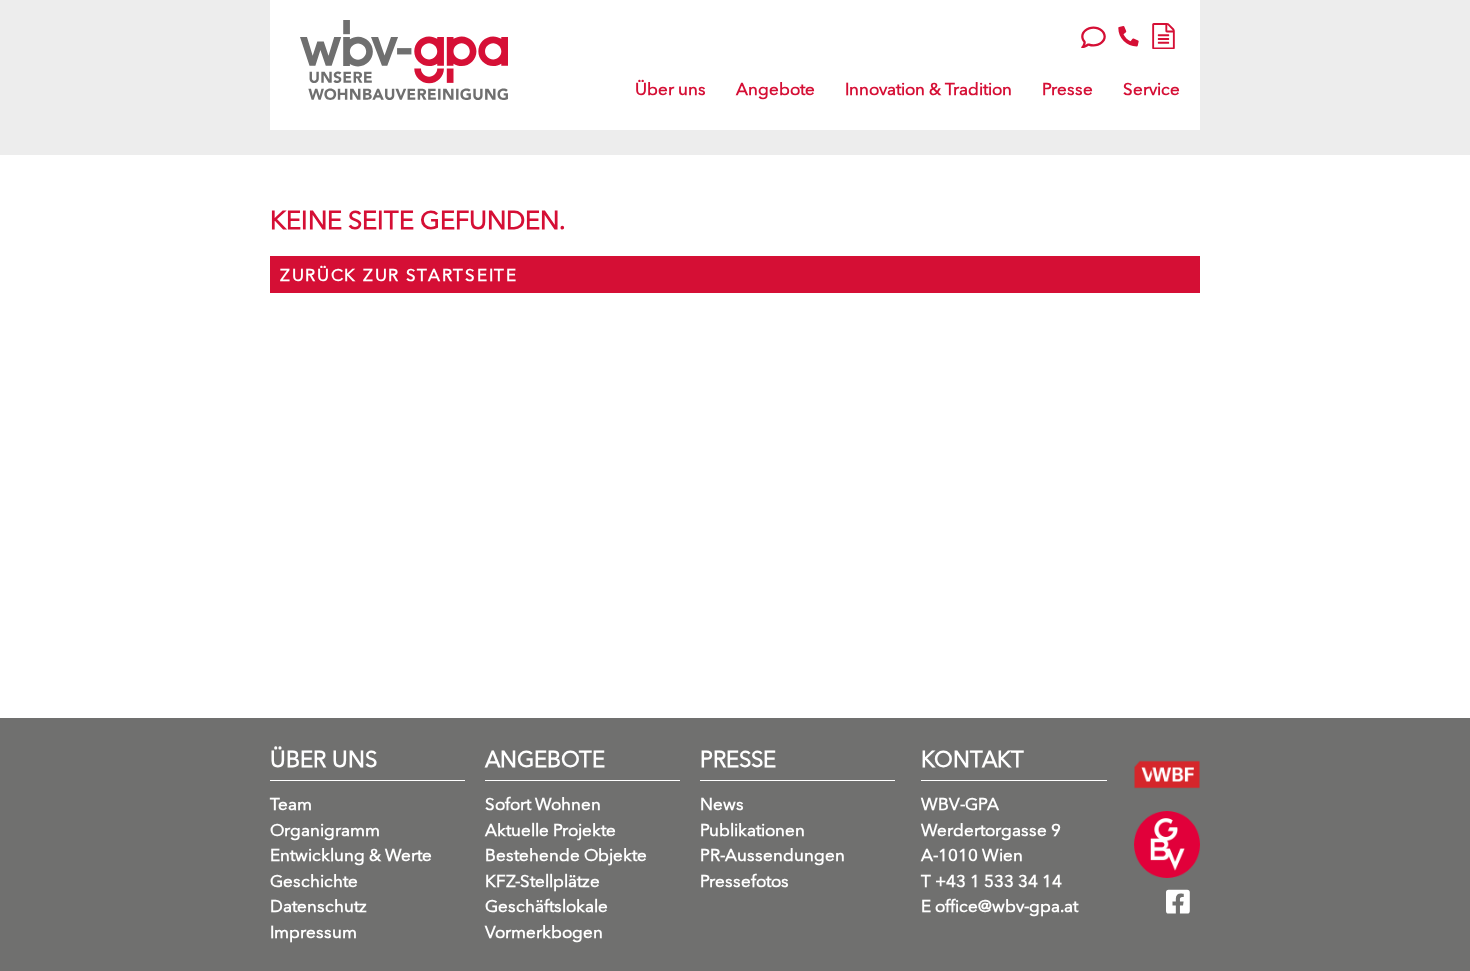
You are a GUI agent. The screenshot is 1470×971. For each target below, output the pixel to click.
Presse (1067, 88)
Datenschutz (318, 905)
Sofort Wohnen (543, 803)
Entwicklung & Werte (351, 854)
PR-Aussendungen (772, 854)
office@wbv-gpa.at (999, 905)
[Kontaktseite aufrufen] (1093, 35)
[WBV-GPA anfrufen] (1128, 36)
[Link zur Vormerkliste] (1163, 33)
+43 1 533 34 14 (991, 880)
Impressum (313, 931)
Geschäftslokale (546, 905)
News (722, 803)
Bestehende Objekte (566, 854)
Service (1151, 88)
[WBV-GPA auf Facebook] (1183, 908)
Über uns (670, 88)
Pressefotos (744, 880)
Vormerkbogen (544, 931)
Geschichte (314, 880)
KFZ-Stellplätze (542, 880)
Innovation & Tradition (928, 88)
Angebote (775, 88)
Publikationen (752, 829)
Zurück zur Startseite (399, 274)
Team (291, 803)
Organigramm (325, 829)
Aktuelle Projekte (550, 829)
